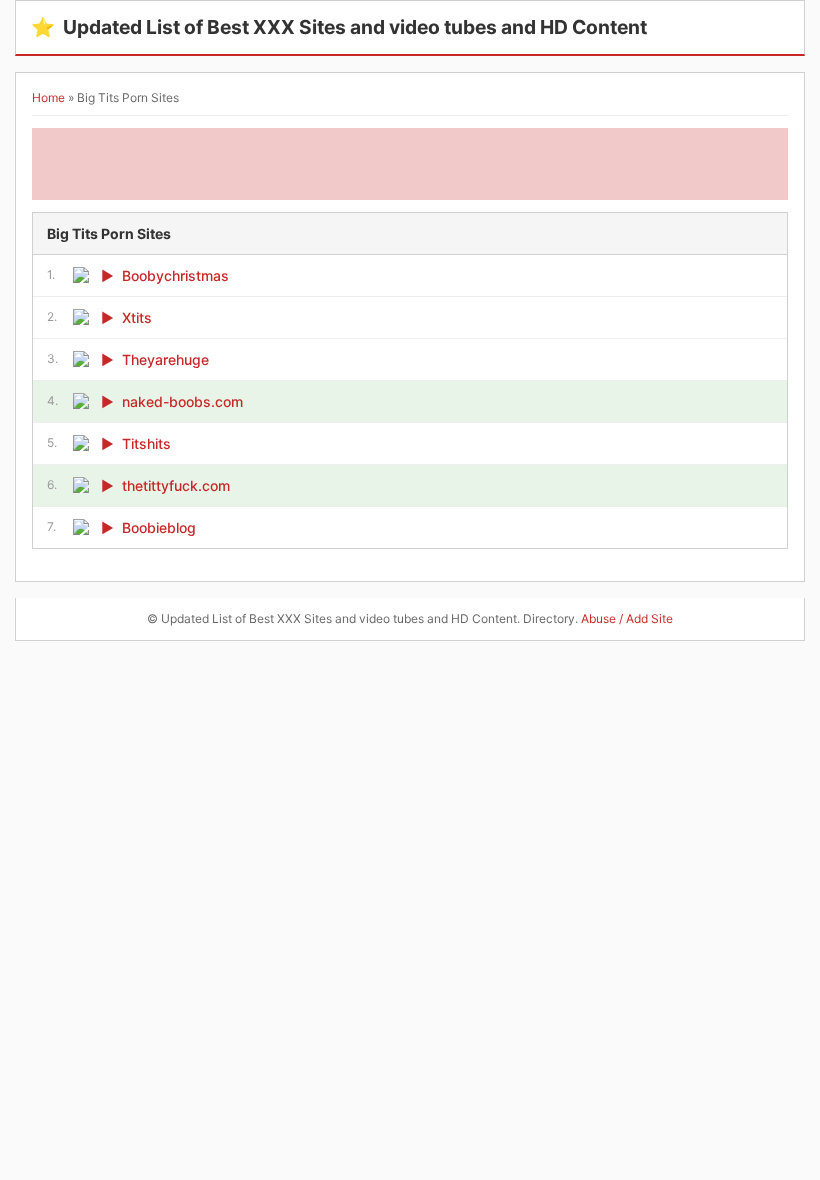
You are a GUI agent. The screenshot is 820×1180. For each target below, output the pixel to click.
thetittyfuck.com (176, 485)
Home (48, 97)
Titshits (146, 443)
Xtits (137, 317)
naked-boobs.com (182, 401)
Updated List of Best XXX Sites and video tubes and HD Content (339, 27)
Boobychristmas (175, 275)
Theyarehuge (165, 359)
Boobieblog (159, 527)
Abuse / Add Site (627, 618)
